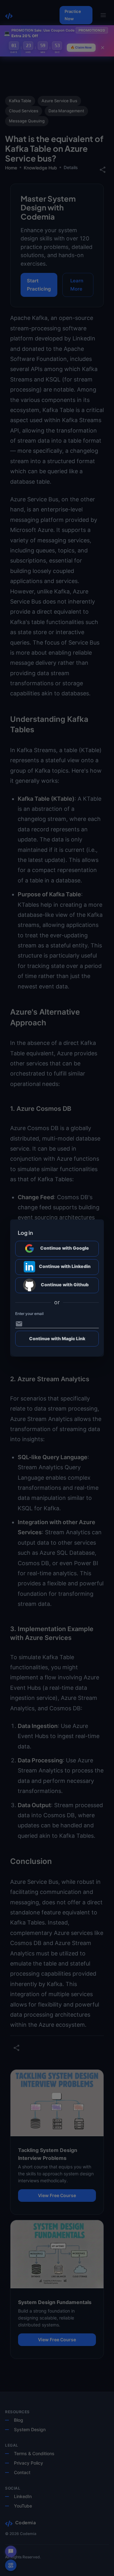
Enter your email (29, 1314)
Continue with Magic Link (57, 1338)
